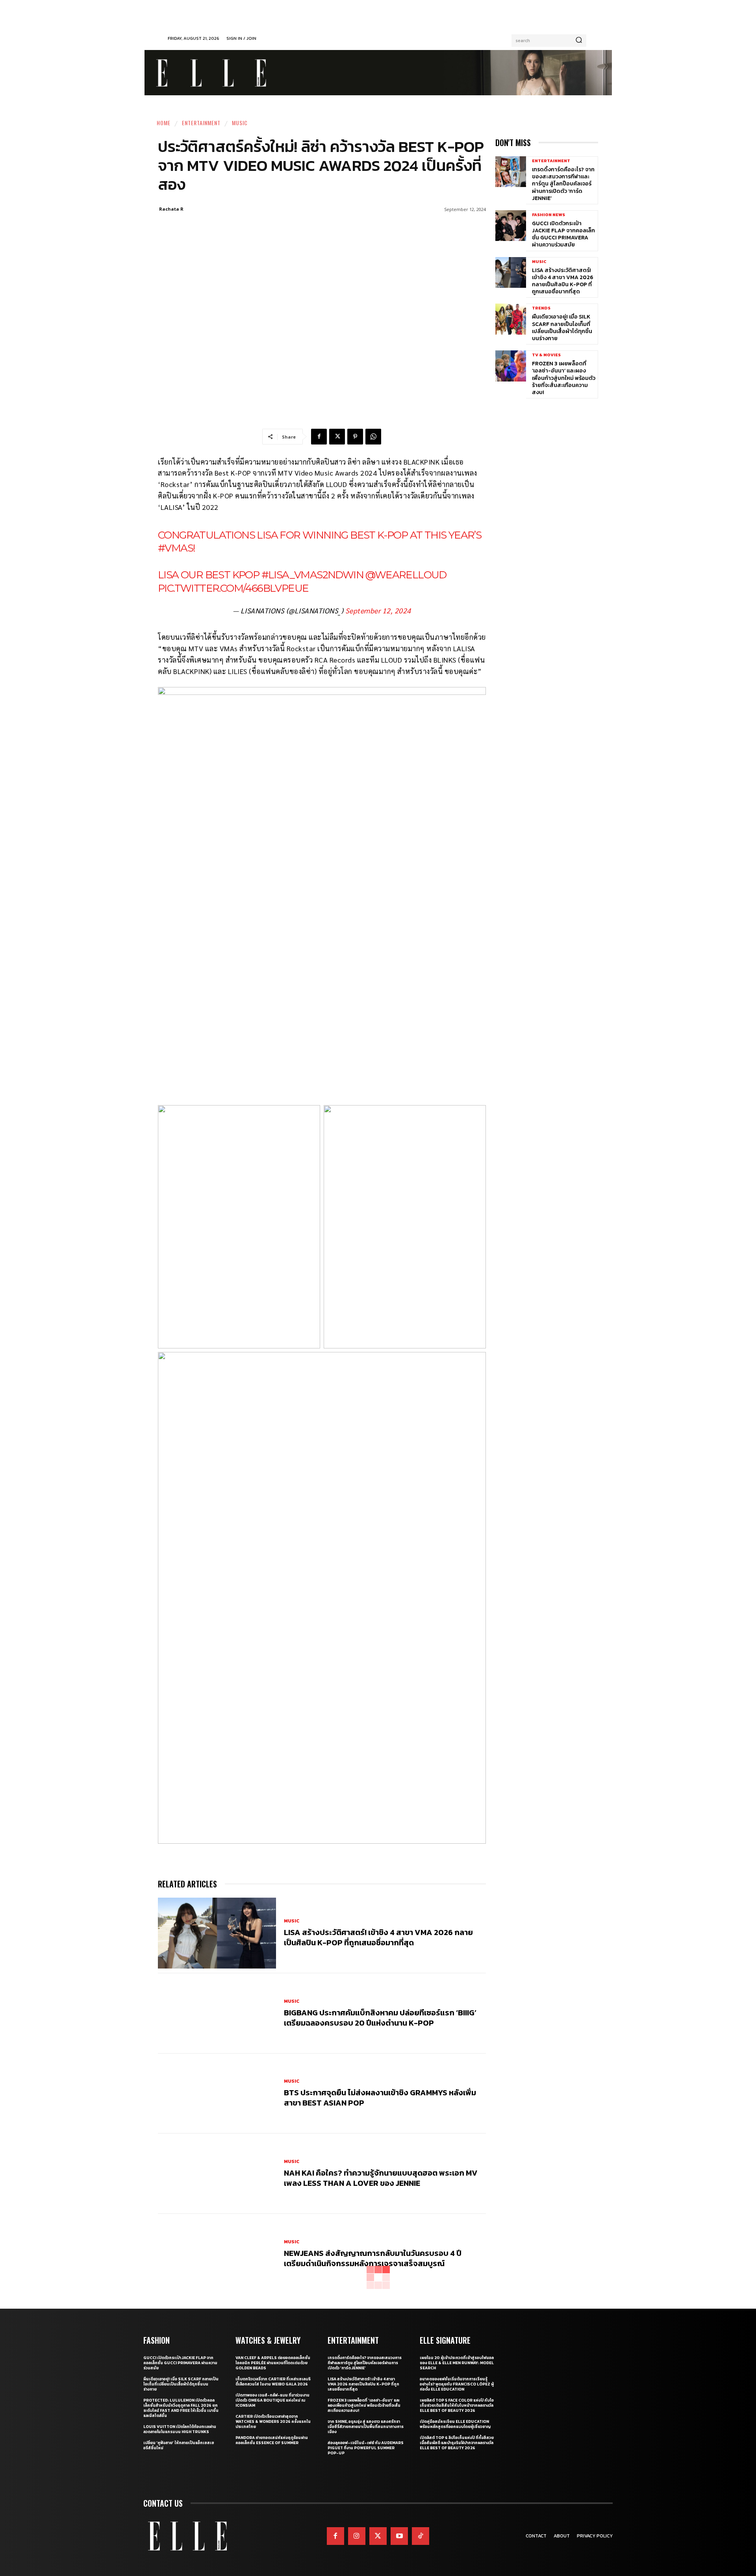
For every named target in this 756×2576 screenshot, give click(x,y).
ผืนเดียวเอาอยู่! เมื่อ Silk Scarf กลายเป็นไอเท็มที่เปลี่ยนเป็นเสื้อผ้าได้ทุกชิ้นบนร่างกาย (562, 328)
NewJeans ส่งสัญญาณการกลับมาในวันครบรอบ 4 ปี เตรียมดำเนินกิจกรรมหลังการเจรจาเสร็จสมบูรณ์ (373, 2258)
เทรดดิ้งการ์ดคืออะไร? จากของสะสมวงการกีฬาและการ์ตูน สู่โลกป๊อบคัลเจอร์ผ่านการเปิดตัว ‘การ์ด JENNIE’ (563, 184)
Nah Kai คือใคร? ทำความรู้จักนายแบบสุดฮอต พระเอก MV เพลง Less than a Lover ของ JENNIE (381, 2178)
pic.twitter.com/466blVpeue (233, 588)
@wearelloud (406, 575)
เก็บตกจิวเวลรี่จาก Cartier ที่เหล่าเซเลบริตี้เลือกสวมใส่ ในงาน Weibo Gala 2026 (273, 2382)
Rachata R (171, 209)
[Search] (579, 41)
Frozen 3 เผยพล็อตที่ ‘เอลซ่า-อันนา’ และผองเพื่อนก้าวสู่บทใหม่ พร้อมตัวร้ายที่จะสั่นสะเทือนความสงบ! (564, 378)
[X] (337, 437)
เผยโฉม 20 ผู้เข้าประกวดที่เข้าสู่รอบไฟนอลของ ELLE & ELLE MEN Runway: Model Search (457, 2363)
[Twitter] (378, 2536)
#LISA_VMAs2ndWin (312, 575)
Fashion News (548, 215)
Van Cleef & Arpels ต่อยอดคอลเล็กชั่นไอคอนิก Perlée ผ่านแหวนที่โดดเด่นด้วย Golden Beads (273, 2363)
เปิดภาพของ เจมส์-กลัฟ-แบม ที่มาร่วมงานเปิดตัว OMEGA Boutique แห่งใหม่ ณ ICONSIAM (272, 2400)
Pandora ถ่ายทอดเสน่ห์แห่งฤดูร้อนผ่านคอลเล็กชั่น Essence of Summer (272, 2440)
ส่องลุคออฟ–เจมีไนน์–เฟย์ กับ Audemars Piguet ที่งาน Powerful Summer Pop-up (366, 2448)
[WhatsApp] (373, 437)
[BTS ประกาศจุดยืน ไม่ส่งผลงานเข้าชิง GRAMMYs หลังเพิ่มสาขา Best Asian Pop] (217, 2094)
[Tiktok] (421, 2536)
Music (240, 123)
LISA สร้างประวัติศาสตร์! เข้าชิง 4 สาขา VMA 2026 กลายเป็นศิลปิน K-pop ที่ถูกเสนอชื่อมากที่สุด (378, 1937)
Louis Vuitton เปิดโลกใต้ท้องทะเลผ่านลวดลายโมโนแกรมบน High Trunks (180, 2429)
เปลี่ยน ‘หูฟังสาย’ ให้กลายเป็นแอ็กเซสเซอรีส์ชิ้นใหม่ (179, 2445)
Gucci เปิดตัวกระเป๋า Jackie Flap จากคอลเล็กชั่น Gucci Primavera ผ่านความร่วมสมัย (563, 234)
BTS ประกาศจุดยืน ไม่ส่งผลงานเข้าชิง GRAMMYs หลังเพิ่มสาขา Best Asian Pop (380, 2098)
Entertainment (201, 123)
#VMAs (175, 548)
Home (164, 123)
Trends (541, 308)
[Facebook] (319, 437)
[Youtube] (399, 2536)
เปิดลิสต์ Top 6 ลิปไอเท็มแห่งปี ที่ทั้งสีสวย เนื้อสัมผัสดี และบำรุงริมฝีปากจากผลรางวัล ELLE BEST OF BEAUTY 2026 (457, 2443)
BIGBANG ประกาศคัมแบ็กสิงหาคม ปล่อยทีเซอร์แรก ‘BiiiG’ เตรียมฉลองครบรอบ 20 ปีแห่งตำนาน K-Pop (380, 2018)
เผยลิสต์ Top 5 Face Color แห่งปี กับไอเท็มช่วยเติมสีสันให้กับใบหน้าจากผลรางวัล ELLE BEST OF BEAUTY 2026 (457, 2405)
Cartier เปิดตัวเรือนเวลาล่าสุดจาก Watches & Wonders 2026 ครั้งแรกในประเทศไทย (273, 2421)
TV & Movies (546, 355)
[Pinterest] (355, 437)
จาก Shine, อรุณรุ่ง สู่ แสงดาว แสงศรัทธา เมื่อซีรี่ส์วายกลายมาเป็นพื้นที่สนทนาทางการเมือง (366, 2427)
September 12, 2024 (378, 610)
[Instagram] (357, 2536)
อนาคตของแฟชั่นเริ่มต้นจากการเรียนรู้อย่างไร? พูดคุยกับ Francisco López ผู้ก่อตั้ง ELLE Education (457, 2384)
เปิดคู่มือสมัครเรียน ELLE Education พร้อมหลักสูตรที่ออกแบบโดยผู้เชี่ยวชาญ (455, 2424)
